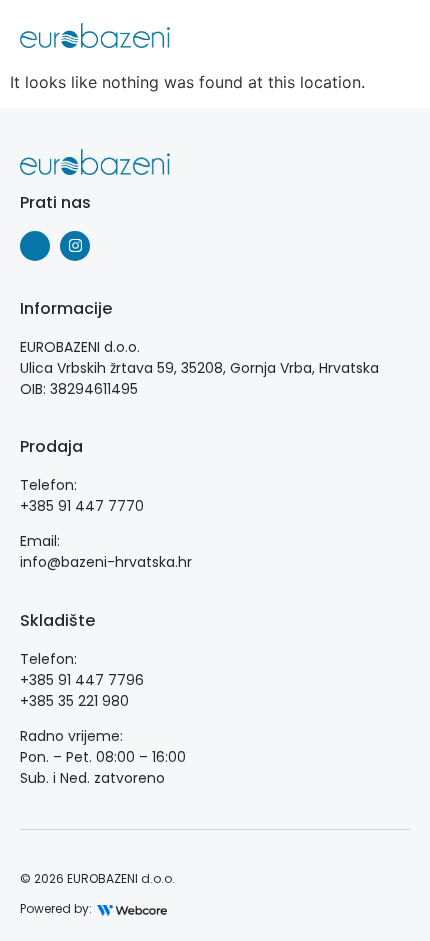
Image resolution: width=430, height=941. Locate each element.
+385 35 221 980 (74, 701)
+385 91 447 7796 (82, 680)
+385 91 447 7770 (82, 506)
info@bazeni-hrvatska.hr (106, 562)
